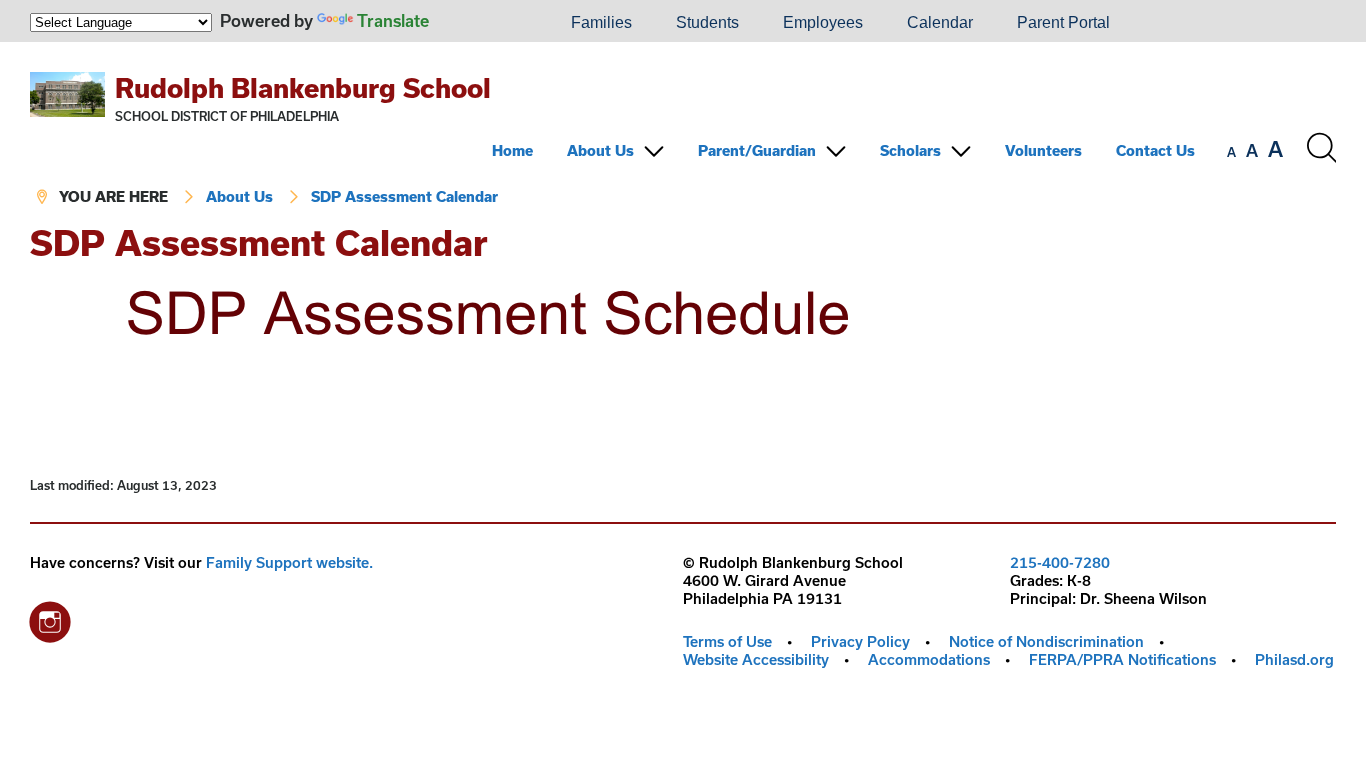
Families (601, 22)
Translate (393, 20)
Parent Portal (1063, 22)
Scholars (910, 150)
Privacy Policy (860, 641)
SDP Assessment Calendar (404, 196)
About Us (600, 150)
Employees (823, 22)
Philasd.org (1294, 659)
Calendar (940, 22)
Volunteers (1043, 150)
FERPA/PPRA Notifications (1122, 659)
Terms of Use (727, 641)
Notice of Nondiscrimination (1046, 641)
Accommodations (929, 659)
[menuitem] (481, 23)
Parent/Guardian (757, 150)
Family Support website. (289, 562)
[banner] (683, 133)
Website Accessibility (756, 659)
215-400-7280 (1060, 562)
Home (512, 150)
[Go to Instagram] (50, 617)
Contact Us (1155, 150)
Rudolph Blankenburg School (303, 87)
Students (707, 22)
